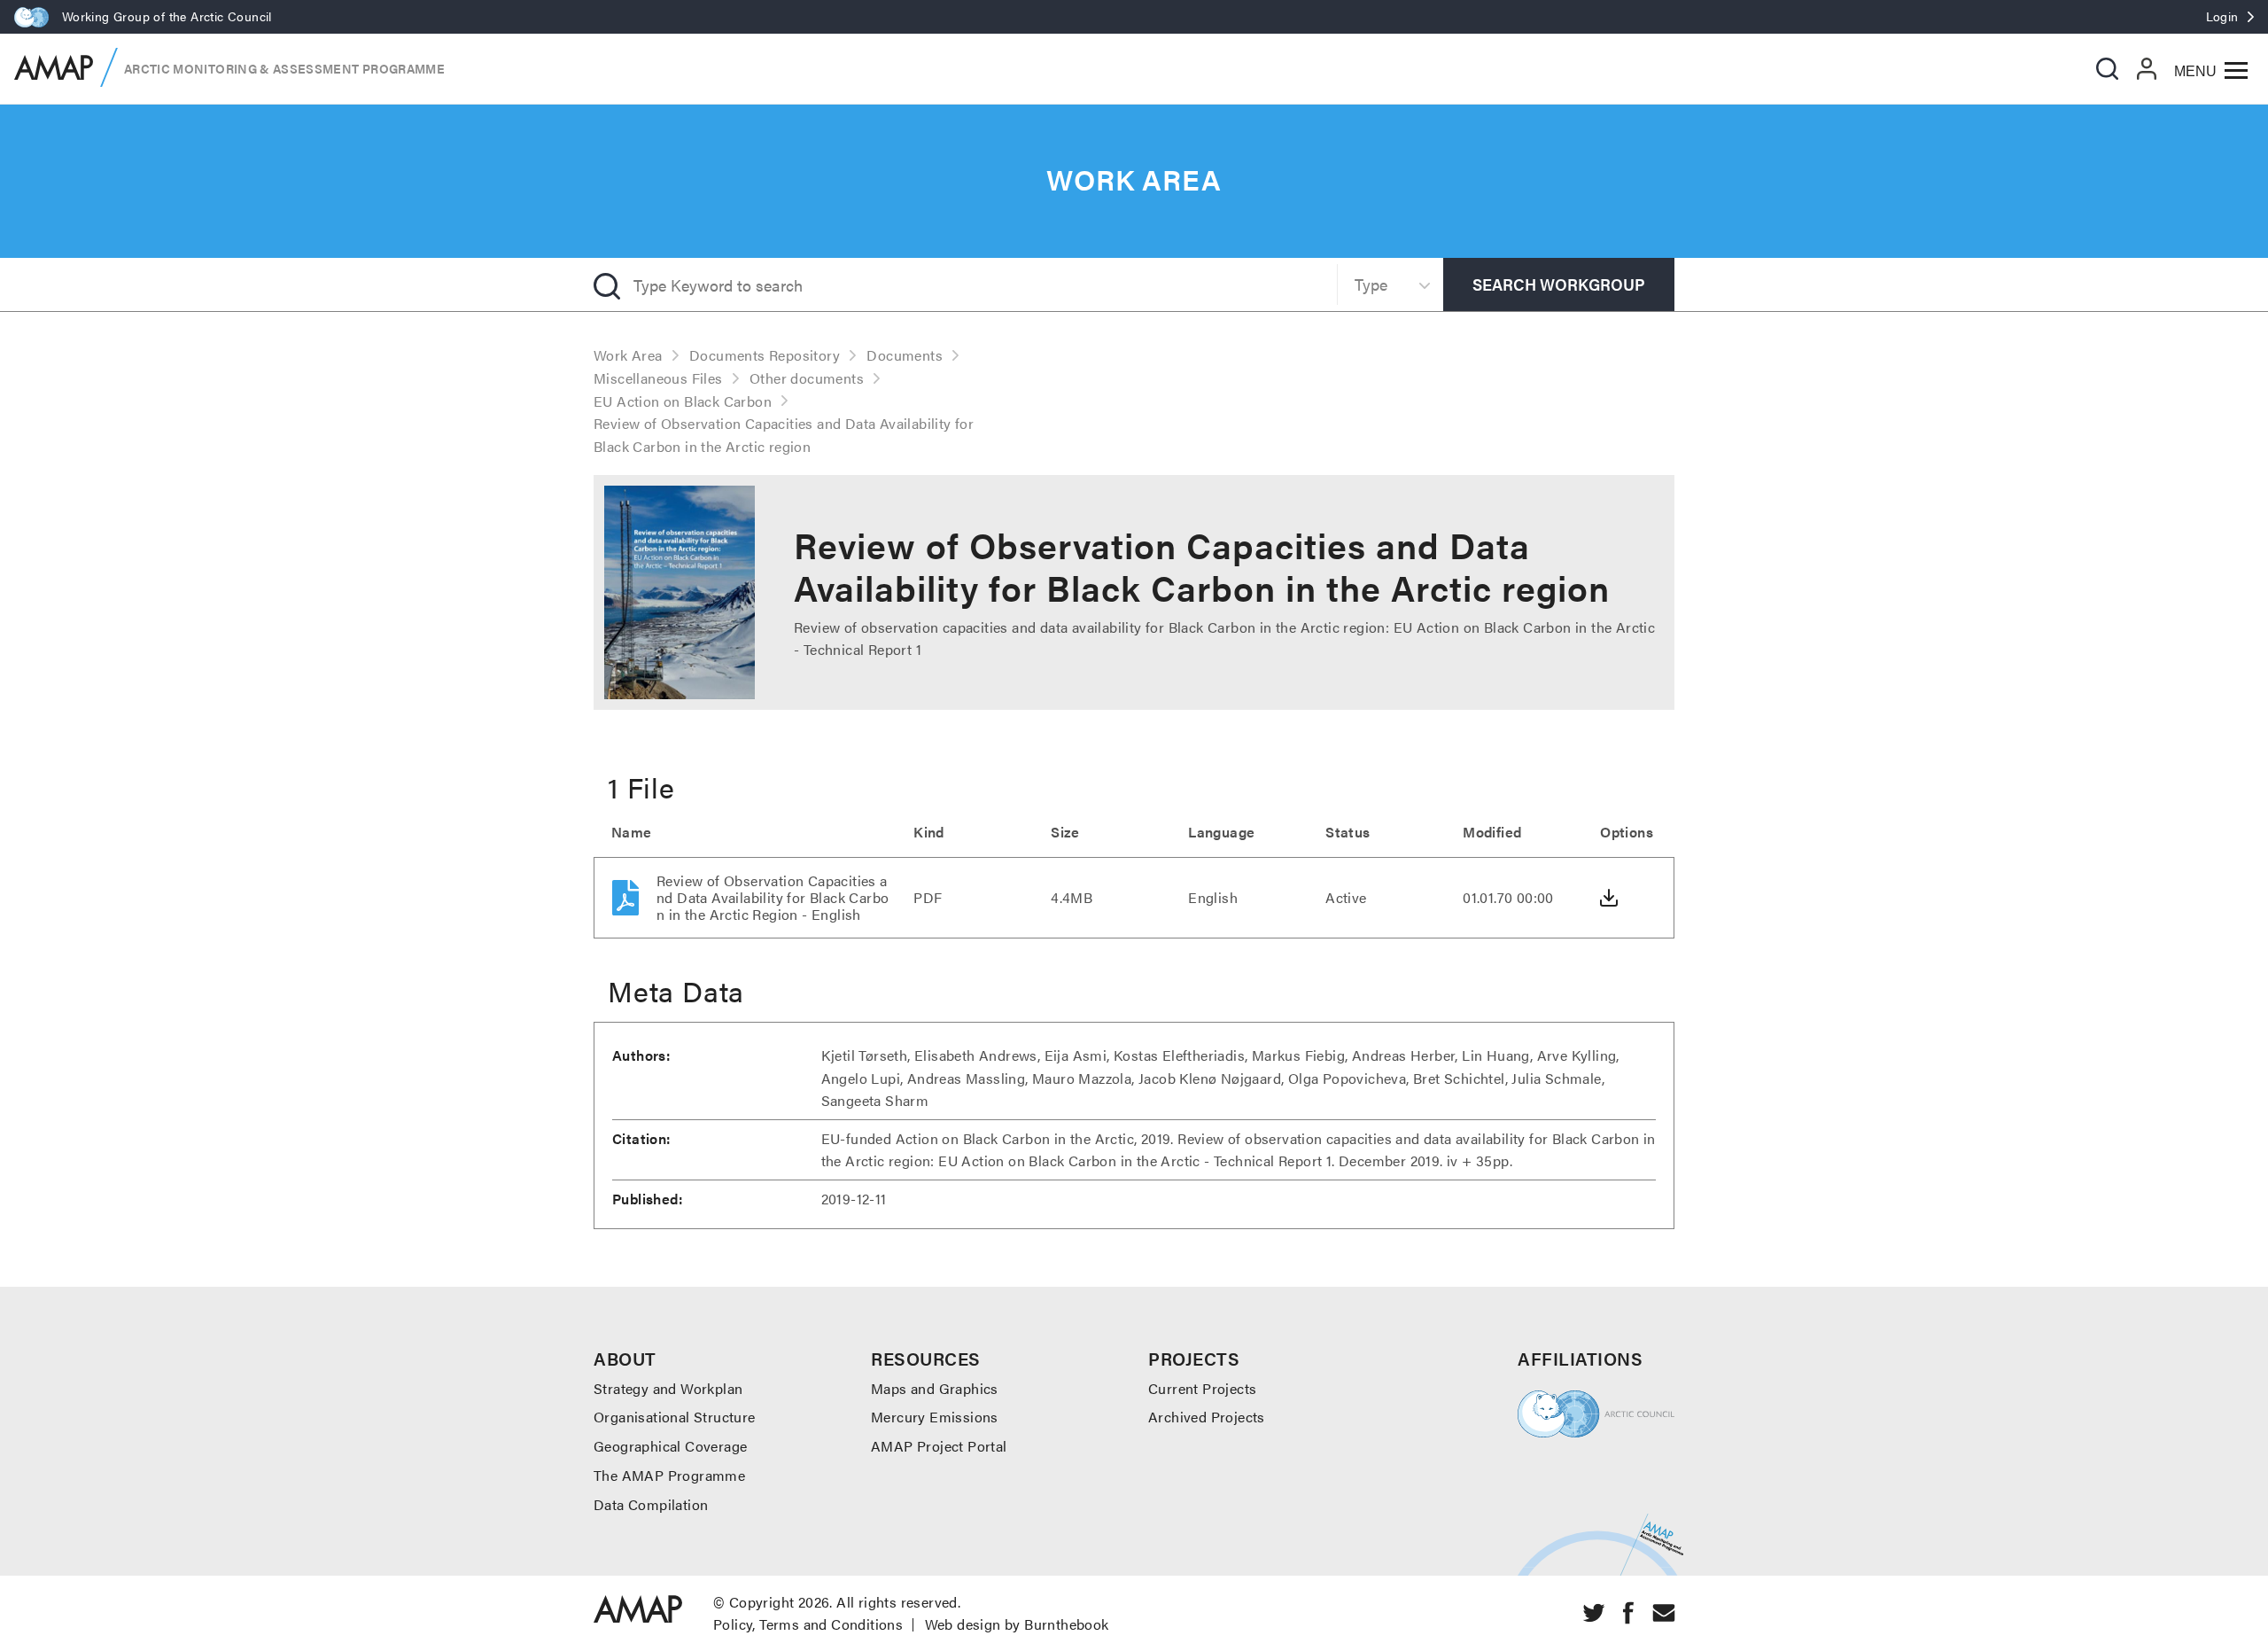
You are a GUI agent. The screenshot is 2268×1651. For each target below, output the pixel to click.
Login (2222, 16)
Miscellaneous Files (658, 378)
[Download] (1609, 898)
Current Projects (1202, 1388)
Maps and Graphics (935, 1388)
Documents (905, 355)
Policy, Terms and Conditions (808, 1624)
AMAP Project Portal (939, 1446)
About (625, 1358)
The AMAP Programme (669, 1475)
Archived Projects (1207, 1417)
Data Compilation (651, 1504)
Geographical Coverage (670, 1446)
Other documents (807, 378)
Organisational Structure (675, 1417)
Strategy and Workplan (668, 1388)
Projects (1194, 1358)
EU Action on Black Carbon (683, 401)
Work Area (628, 355)
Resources (926, 1358)
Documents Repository (765, 355)
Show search (2107, 69)
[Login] (2147, 68)
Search (1559, 284)
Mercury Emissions (935, 1417)
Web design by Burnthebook (1017, 1624)
